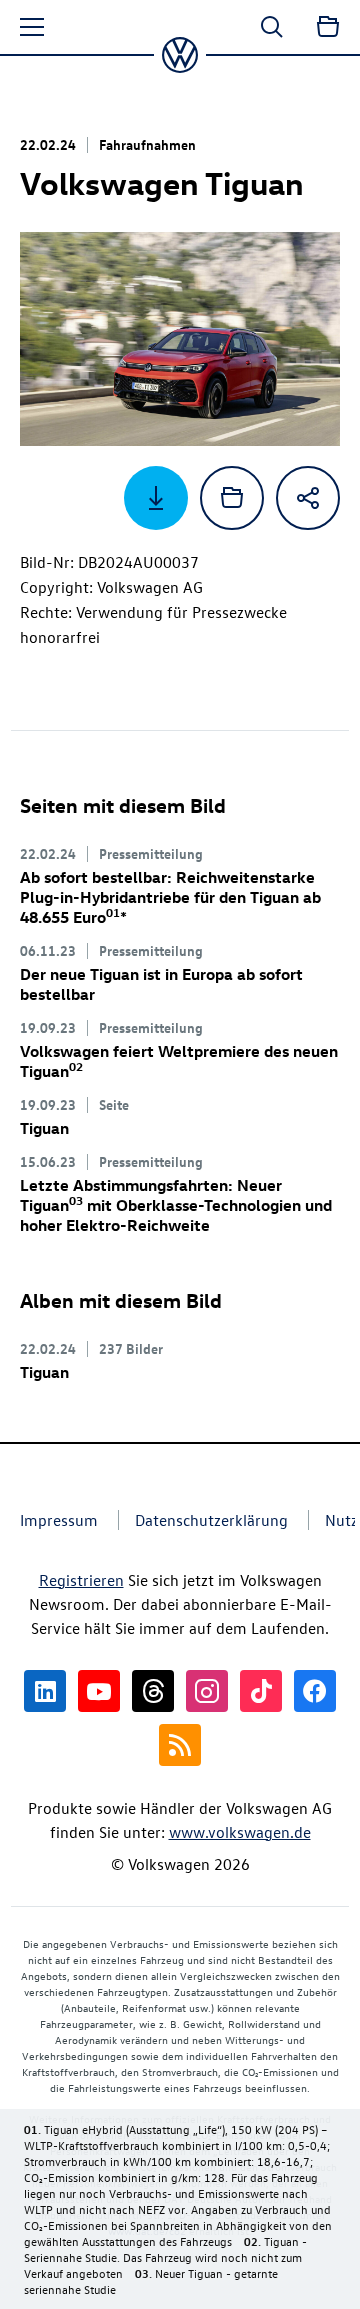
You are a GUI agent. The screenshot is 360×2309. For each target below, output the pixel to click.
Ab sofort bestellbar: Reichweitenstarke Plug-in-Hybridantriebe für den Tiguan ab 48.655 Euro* (170, 897)
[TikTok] (261, 1691)
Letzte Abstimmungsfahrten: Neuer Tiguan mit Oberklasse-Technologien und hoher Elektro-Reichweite (176, 1205)
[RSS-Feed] (180, 1745)
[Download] (156, 498)
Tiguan (44, 1128)
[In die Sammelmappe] (232, 498)
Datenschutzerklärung (211, 1520)
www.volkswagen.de (240, 1832)
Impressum (59, 1520)
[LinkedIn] (45, 1691)
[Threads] (153, 1691)
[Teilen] (308, 498)
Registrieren (81, 1580)
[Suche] (272, 27)
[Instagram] (207, 1691)
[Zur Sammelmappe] (328, 27)
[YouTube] (99, 1691)
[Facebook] (315, 1691)
